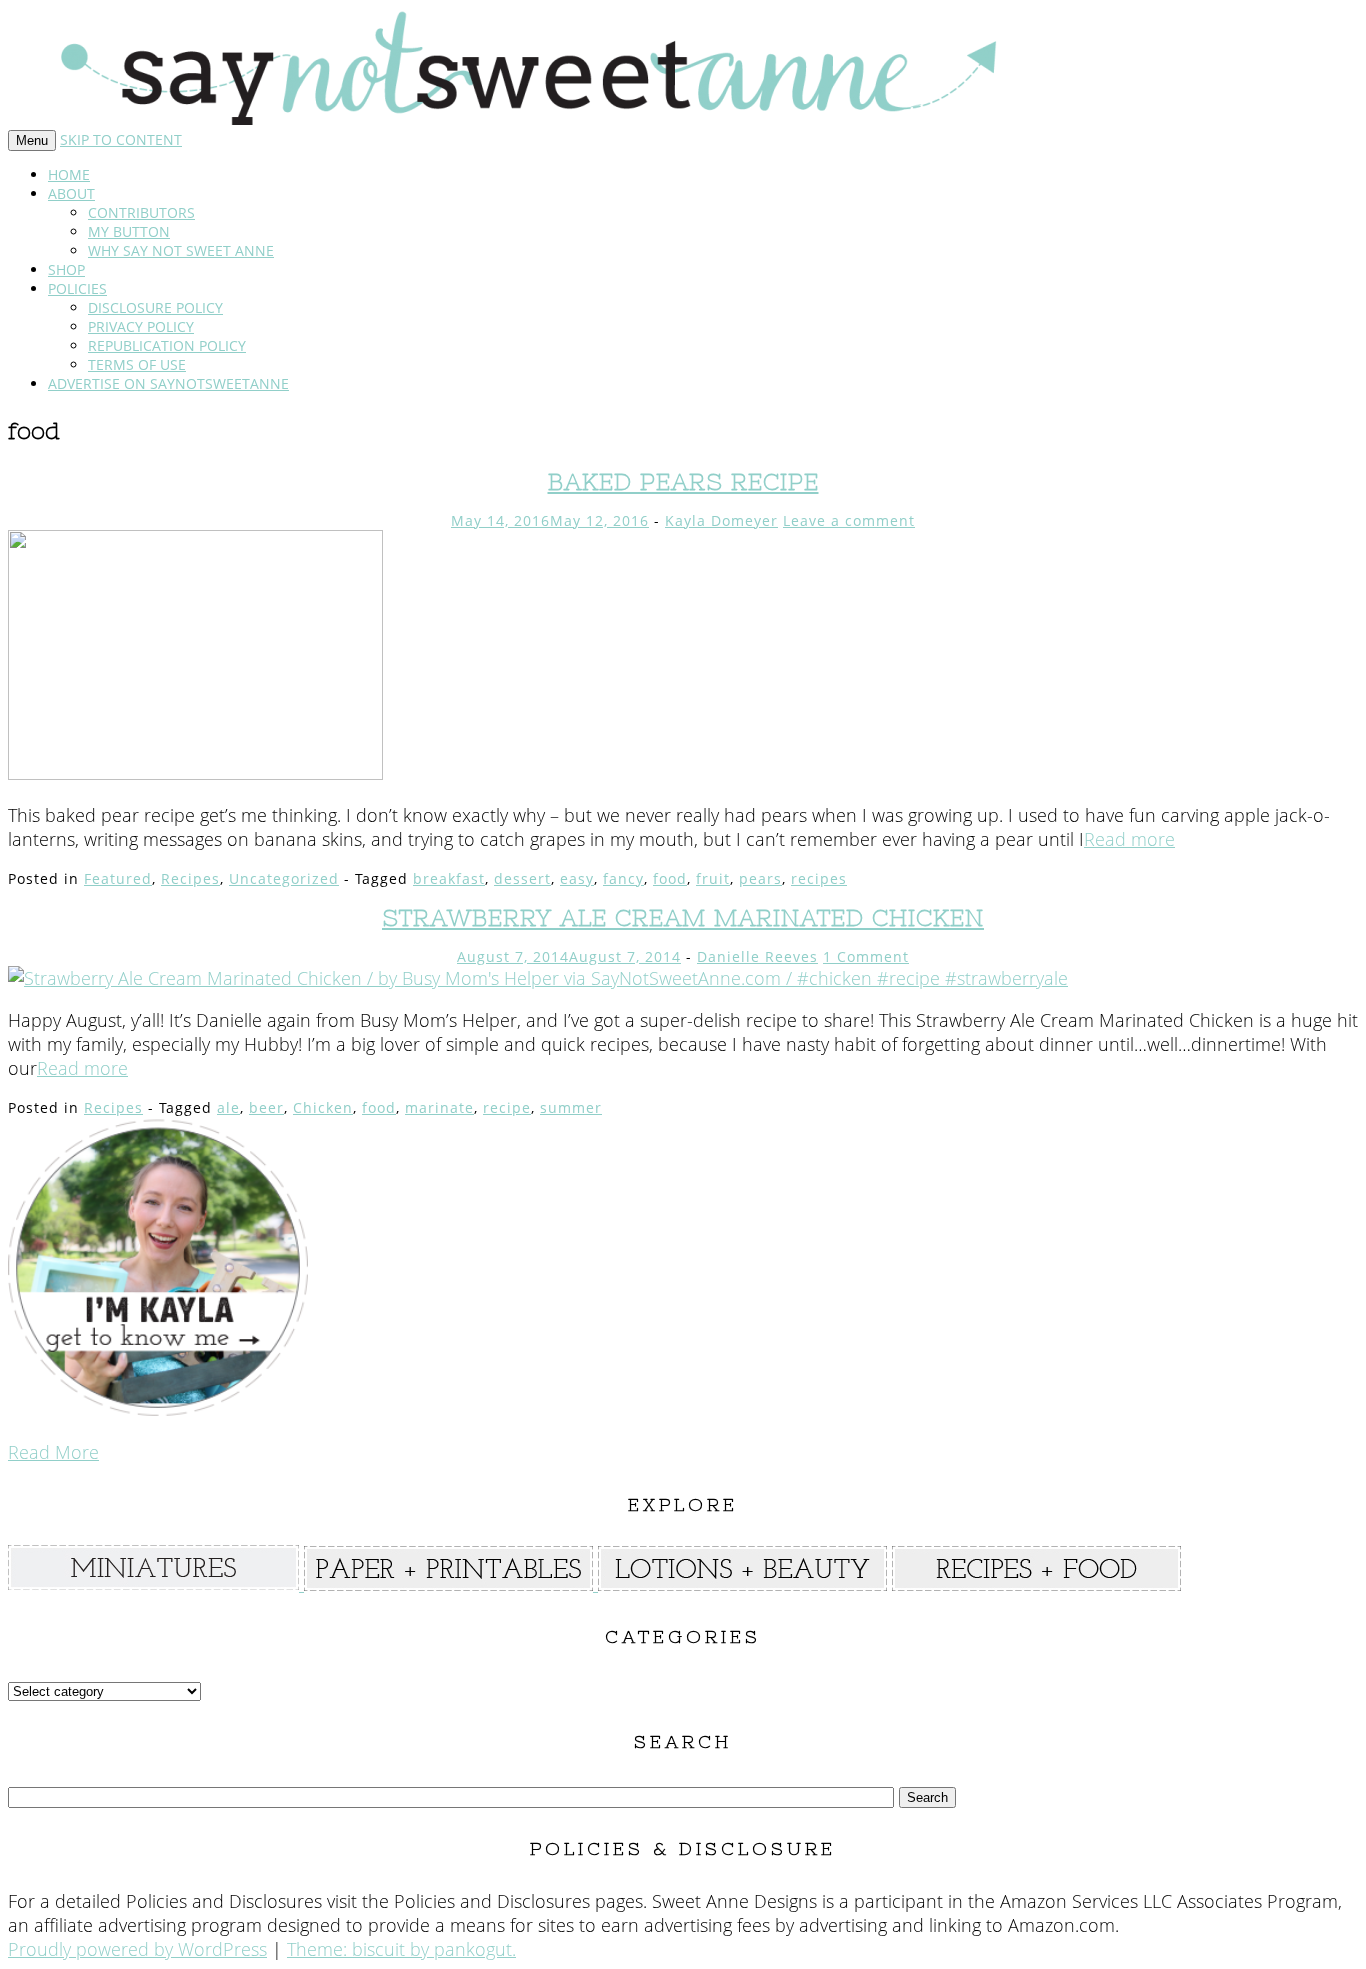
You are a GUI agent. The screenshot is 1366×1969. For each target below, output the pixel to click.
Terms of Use (137, 364)
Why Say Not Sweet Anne (181, 250)
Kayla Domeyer (721, 520)
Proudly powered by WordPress (137, 1949)
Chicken (323, 1107)
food (670, 878)
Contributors (141, 212)
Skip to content (121, 139)
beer (266, 1107)
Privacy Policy (141, 326)
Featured (118, 878)
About (71, 193)
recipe (507, 1107)
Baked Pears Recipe (683, 481)
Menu (32, 140)
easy (577, 878)
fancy (623, 878)
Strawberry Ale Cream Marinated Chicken (683, 917)
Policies (77, 288)
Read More (53, 1452)
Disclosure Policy (155, 307)
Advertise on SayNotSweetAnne (168, 383)
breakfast (449, 878)
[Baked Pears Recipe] (195, 773)
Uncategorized (284, 878)
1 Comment (866, 956)
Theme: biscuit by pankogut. (401, 1949)
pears (760, 878)
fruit (713, 878)
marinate (439, 1107)
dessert (522, 878)
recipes (819, 878)
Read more (1129, 839)
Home (69, 174)
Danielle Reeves (757, 956)
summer (571, 1107)
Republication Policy (167, 345)
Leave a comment (849, 520)
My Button (129, 231)
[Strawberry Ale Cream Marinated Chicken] (538, 978)
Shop (66, 269)
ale (228, 1107)
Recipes (190, 878)
